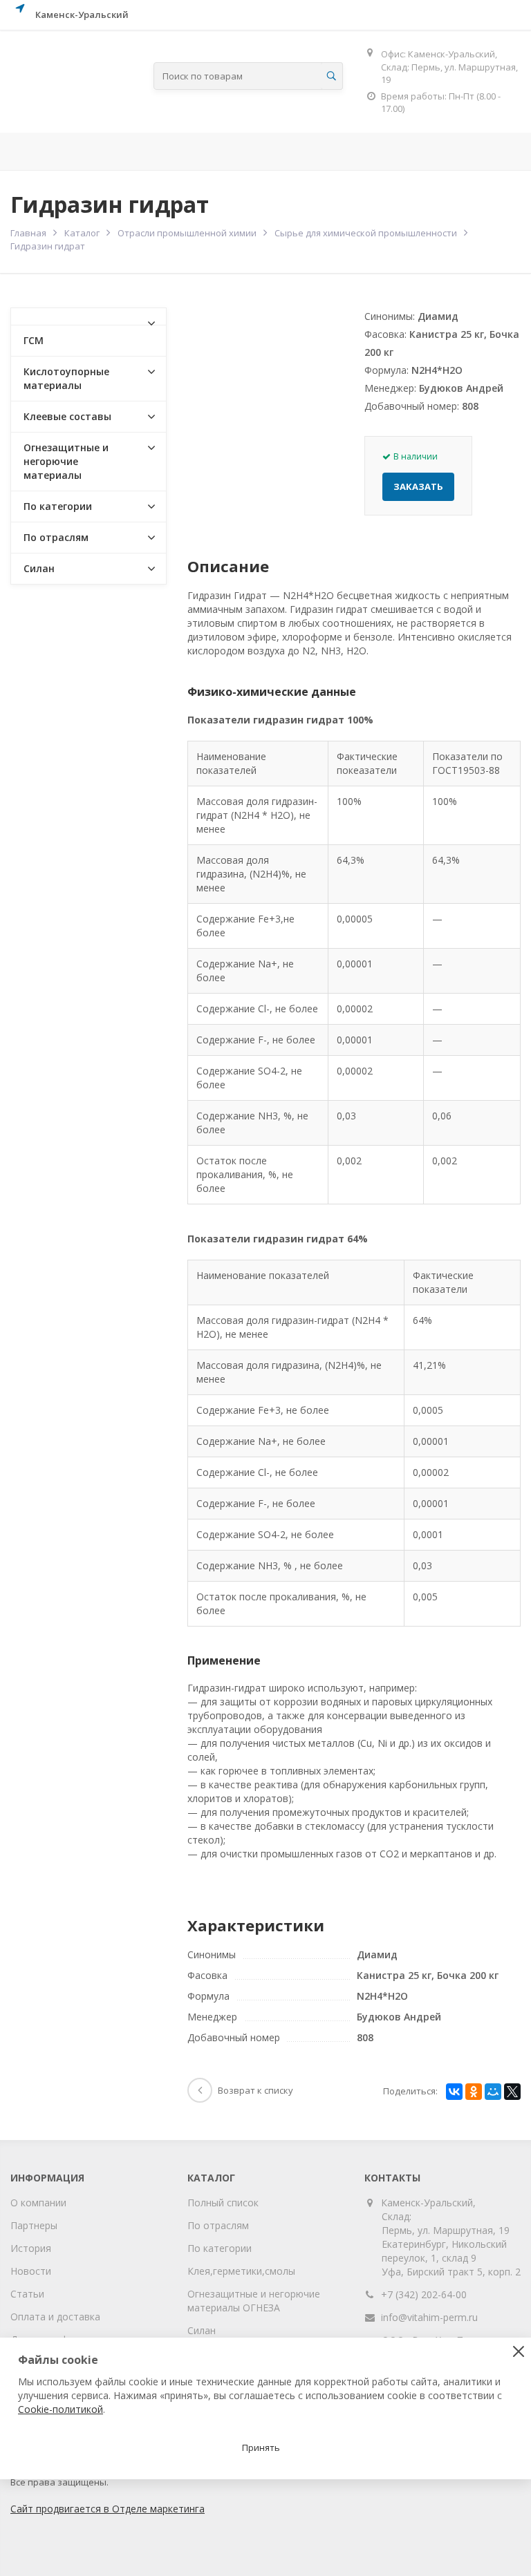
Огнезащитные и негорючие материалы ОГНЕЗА (254, 2301)
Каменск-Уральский (82, 15)
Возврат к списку (255, 2090)
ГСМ (34, 340)
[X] (512, 2092)
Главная (35, 151)
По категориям (326, 151)
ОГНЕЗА (427, 151)
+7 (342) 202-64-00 (424, 2294)
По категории (58, 506)
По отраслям (210, 151)
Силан (39, 568)
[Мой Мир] (493, 2092)
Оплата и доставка (55, 2317)
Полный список (223, 2203)
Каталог (82, 233)
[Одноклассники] (474, 2092)
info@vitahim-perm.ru (429, 2317)
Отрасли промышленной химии (187, 233)
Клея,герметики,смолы (241, 2271)
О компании (38, 2203)
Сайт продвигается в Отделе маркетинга (108, 2509)
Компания (109, 151)
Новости (31, 2271)
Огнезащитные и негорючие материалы (66, 461)
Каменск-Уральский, (429, 2203)
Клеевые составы (67, 416)
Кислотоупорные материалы (66, 378)
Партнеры (34, 2225)
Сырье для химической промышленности (366, 233)
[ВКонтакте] (454, 2092)
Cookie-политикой (60, 2409)
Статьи (27, 2294)
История (31, 2248)
